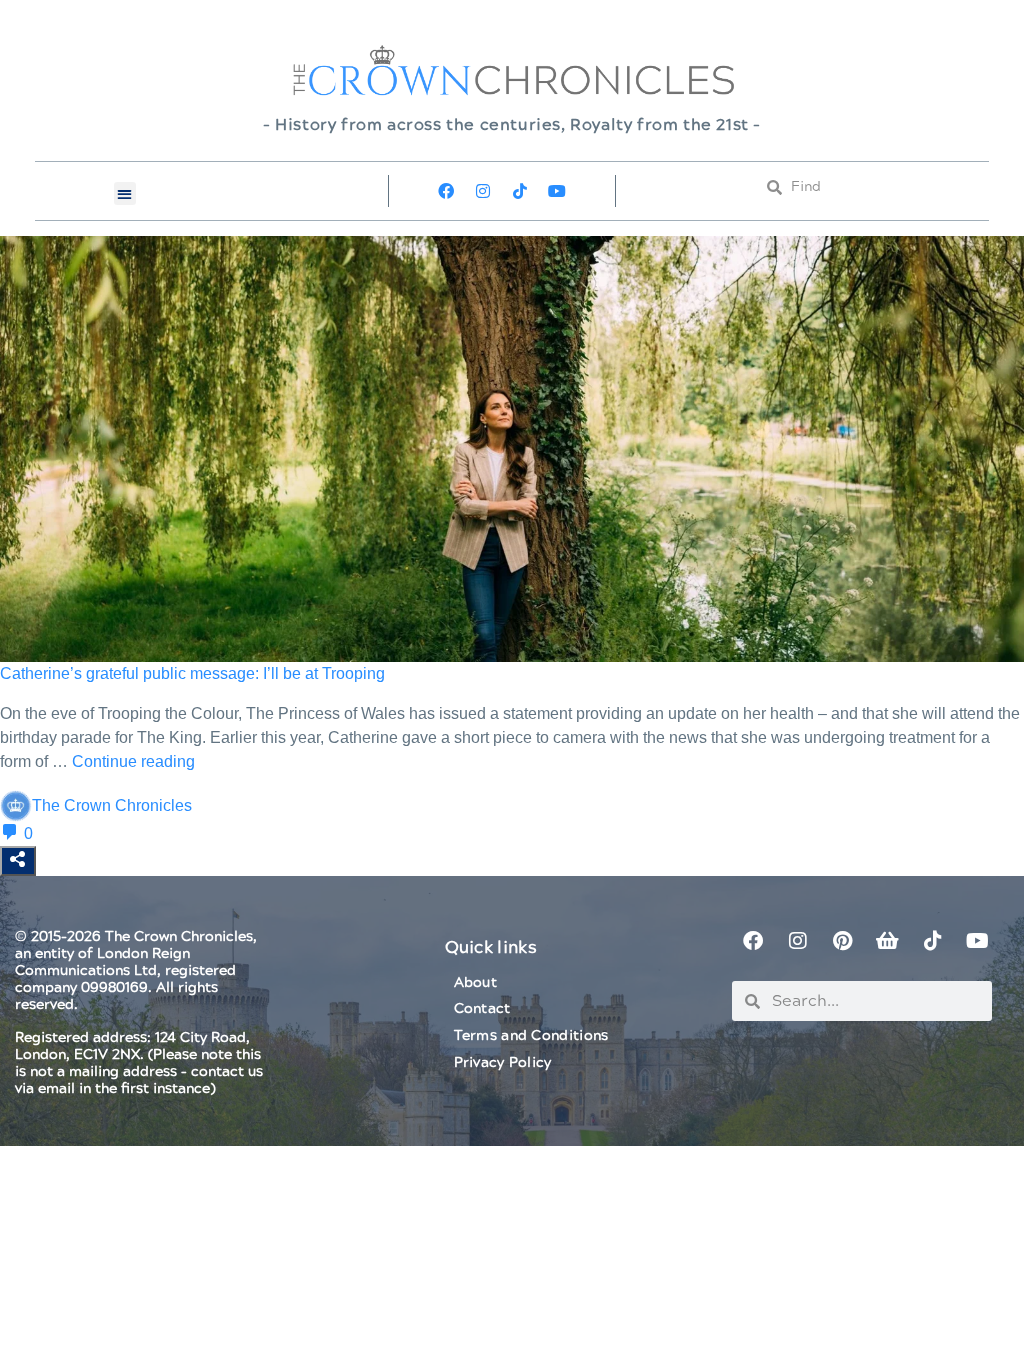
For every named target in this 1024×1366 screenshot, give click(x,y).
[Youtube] (557, 191)
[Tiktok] (520, 191)
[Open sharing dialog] (18, 861)
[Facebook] (446, 191)
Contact (482, 1009)
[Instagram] (483, 191)
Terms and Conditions (531, 1036)
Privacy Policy (503, 1063)
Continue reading (133, 761)
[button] (125, 193)
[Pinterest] (843, 941)
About (476, 983)
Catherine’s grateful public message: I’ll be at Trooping (192, 673)
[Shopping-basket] (888, 941)
